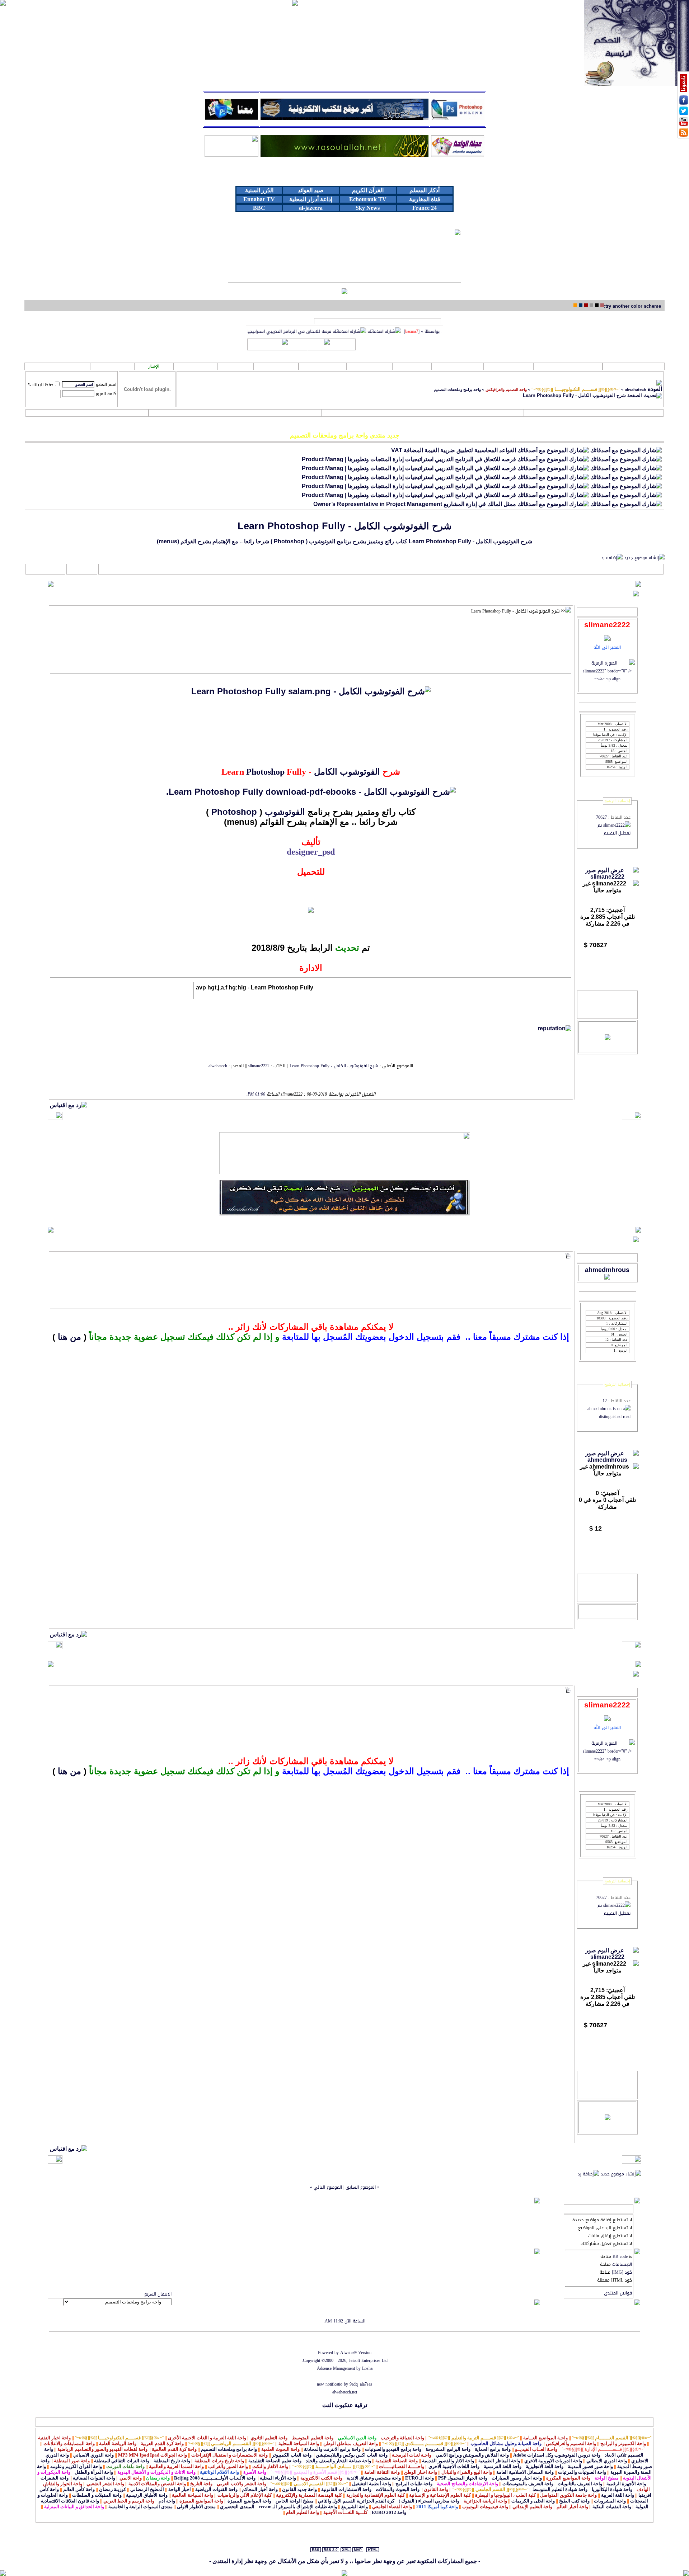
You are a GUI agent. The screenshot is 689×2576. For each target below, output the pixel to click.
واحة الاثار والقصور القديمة (448, 2461)
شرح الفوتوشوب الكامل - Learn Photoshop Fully (345, 526)
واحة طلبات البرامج (414, 2484)
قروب (236, 366)
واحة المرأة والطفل (94, 2472)
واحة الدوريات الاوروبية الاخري (553, 2461)
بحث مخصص (422, 413)
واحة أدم (167, 2501)
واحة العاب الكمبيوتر (292, 2455)
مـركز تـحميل (57, 366)
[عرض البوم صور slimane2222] (607, 877)
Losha (367, 2368)
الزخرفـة (322, 366)
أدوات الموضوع (82, 569)
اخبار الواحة (180, 2489)
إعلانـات (276, 366)
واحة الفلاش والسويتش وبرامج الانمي (472, 2455)
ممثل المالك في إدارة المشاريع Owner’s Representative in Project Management (415, 504)
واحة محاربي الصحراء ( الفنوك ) (429, 2501)
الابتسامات (622, 2264)
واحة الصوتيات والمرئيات (582, 2472)
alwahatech (636, 389)
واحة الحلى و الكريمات (533, 2501)
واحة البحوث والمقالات (398, 2489)
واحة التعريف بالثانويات (580, 2484)
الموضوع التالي (328, 2187)
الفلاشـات (458, 366)
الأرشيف (106, 2337)
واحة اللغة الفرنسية (503, 2466)
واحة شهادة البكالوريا (612, 2489)
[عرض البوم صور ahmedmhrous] (607, 1460)
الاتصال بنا (159, 2337)
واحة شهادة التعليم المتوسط (560, 2489)
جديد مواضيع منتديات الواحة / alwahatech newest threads (378, 321)
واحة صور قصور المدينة (590, 2466)
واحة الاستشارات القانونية (346, 2489)
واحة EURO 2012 (389, 2512)
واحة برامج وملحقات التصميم (457, 389)
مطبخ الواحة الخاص (295, 2501)
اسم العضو (106, 384)
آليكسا (57, 2337)
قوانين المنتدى (618, 2293)
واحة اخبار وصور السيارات (517, 2478)
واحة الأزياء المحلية (278, 2478)
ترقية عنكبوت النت (345, 2405)
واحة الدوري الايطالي (607, 2461)
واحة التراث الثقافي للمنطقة (122, 2461)
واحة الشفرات (55, 2478)
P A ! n (112, 367)
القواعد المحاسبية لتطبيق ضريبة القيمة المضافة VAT (454, 450)
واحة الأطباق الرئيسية (147, 2495)
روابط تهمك (634, 366)
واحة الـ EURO (420, 2478)
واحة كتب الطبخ (574, 2501)
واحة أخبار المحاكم (260, 2489)
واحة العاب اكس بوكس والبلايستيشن (352, 2455)
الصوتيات (509, 366)
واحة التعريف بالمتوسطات (528, 2484)
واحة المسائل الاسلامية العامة (525, 2472)
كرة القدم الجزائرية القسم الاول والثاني (356, 2501)
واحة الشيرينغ (355, 2507)
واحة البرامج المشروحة (448, 2449)
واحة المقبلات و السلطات (97, 2495)
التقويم (87, 413)
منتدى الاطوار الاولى (196, 2507)
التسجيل (594, 413)
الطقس (196, 366)
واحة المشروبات (610, 2501)
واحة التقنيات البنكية (612, 2507)
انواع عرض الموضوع (46, 569)
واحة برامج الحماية (493, 2449)
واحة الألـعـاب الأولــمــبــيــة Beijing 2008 (215, 2478)
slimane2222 (259, 1066)
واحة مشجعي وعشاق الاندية (374, 2478)
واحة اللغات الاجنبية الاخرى (454, 2466)
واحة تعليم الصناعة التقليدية (275, 2461)
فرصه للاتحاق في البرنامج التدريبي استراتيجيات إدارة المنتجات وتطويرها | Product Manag (409, 459)
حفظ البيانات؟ (41, 385)
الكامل (326, 772)
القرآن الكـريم (568, 366)
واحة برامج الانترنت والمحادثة (332, 2449)
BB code (620, 2256)
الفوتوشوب (360, 772)
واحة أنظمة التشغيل (372, 2484)
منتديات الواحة (132, 2337)
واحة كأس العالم (79, 2489)
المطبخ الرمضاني (147, 2489)
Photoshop (265, 772)
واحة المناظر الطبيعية (499, 2461)
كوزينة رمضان (113, 2489)
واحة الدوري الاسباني (93, 2455)
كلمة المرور (106, 394)
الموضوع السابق (361, 2187)
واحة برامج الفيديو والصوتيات (393, 2449)
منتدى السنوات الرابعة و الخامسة (140, 2507)
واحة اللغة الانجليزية (545, 2466)
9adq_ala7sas (361, 2384)
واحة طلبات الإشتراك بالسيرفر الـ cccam (298, 2507)
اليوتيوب (369, 366)
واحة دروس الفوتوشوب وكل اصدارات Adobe (557, 2455)
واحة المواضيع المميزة (249, 2501)
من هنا (69, 1337)
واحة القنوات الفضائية (94, 2478)
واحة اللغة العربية (618, 2495)
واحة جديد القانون (299, 2489)
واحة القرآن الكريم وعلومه (76, 2466)
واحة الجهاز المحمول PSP (463, 2478)
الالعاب (412, 366)
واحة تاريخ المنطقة (172, 2461)
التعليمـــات (235, 413)
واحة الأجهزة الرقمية (626, 2484)
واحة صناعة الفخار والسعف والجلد (338, 2461)
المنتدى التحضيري (237, 2507)
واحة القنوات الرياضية (216, 2489)
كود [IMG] (622, 2272)
